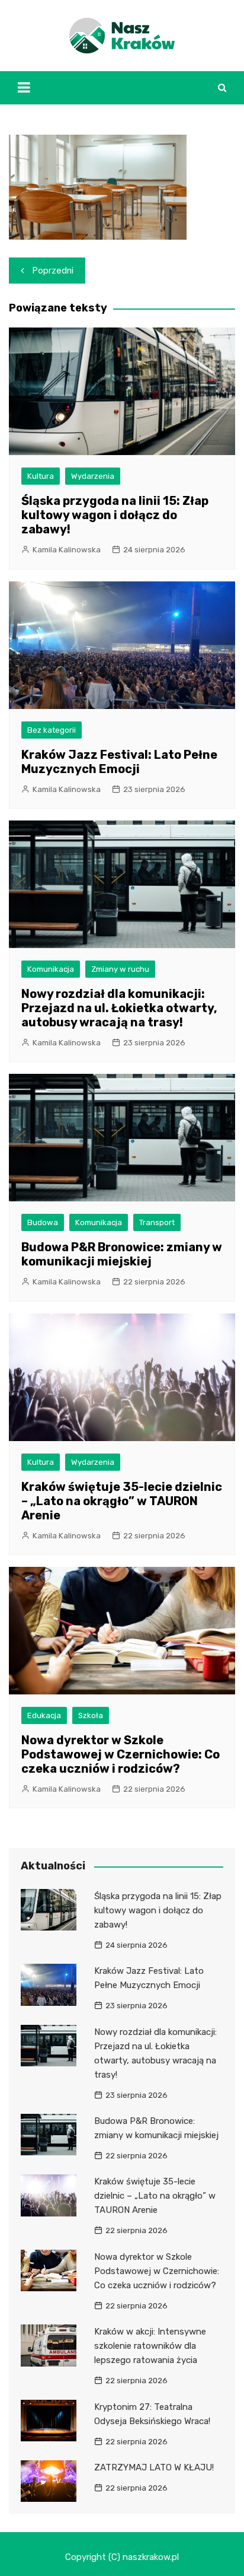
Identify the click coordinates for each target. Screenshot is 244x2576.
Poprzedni (53, 271)
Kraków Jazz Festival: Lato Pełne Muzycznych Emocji (119, 762)
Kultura (41, 476)
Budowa (43, 1222)
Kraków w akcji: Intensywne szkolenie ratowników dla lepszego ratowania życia (150, 2346)
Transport (157, 1222)
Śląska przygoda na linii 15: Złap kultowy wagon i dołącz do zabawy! (115, 515)
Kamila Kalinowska (67, 550)
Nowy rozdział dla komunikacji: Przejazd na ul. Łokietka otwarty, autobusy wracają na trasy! (119, 1008)
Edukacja (44, 1715)
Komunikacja (51, 969)
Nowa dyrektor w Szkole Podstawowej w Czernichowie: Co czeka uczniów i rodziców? (121, 1754)
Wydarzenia (93, 476)
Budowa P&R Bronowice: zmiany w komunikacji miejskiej (122, 1254)
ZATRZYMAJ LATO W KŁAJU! (154, 2467)
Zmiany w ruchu (120, 969)
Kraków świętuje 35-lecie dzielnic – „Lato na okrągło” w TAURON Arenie (122, 1501)
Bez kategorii (52, 730)
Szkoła (91, 1715)
